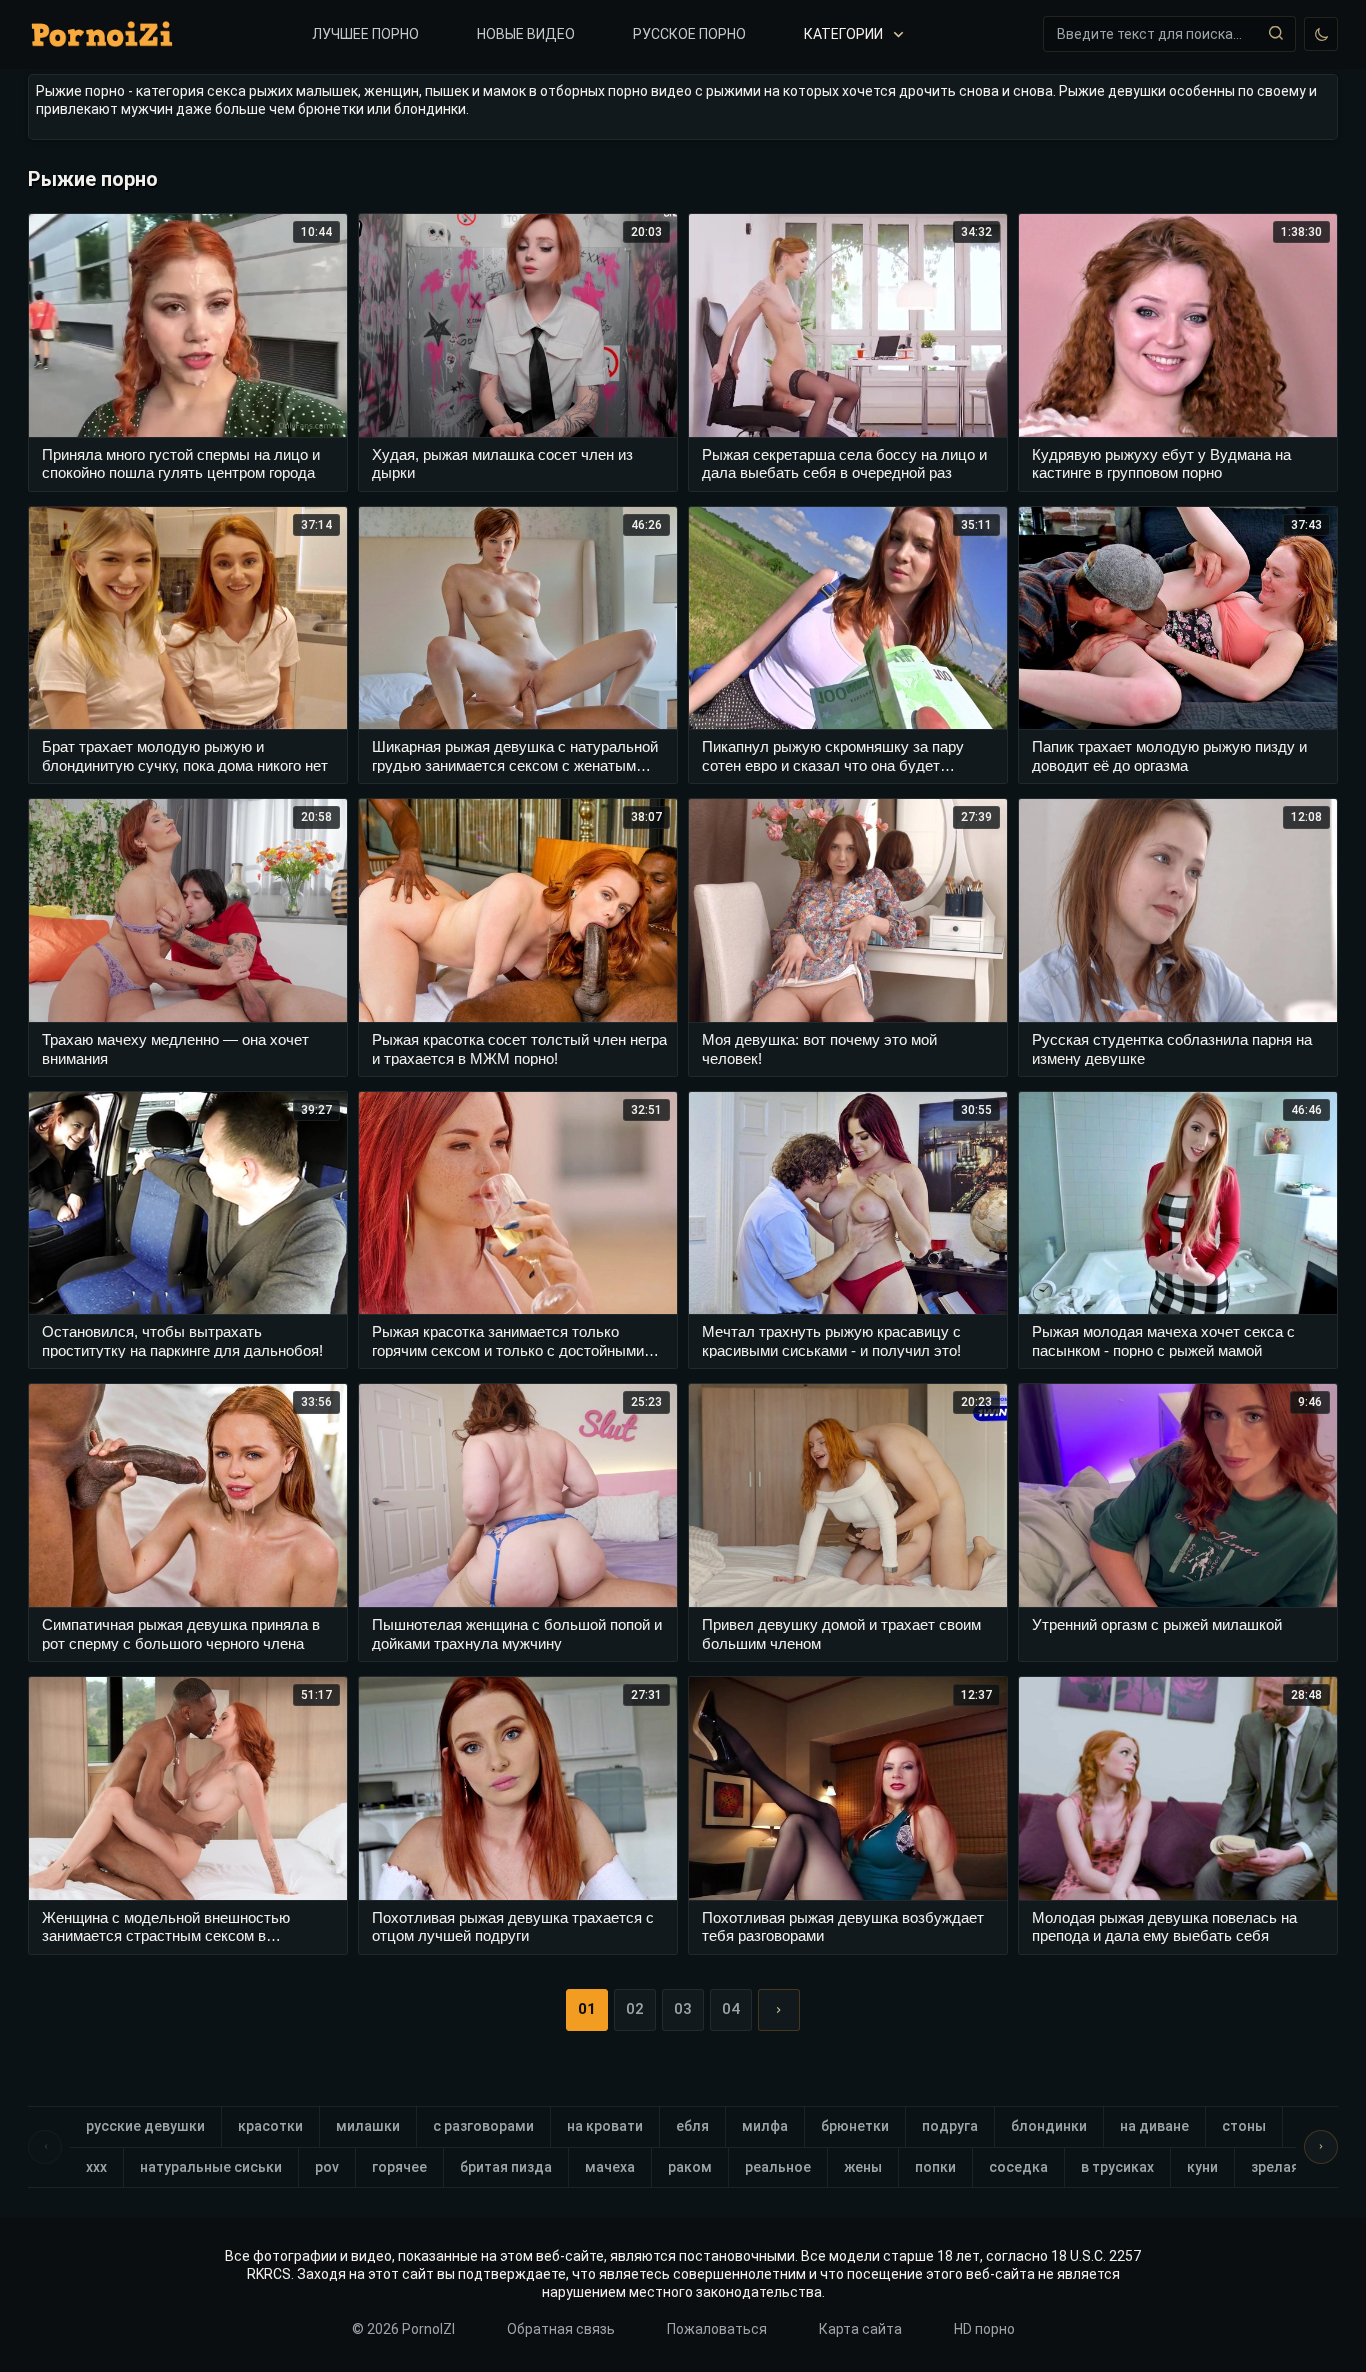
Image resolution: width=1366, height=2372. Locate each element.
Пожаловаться (717, 2329)
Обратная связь (561, 2329)
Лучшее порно (365, 34)
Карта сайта (860, 2329)
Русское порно (689, 34)
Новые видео (526, 34)
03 (683, 2009)
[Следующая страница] (779, 2010)
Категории (843, 34)
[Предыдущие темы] (45, 2147)
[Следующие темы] (1321, 2147)
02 (635, 2009)
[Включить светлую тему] (1321, 34)
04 (731, 2009)
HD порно (984, 2329)
